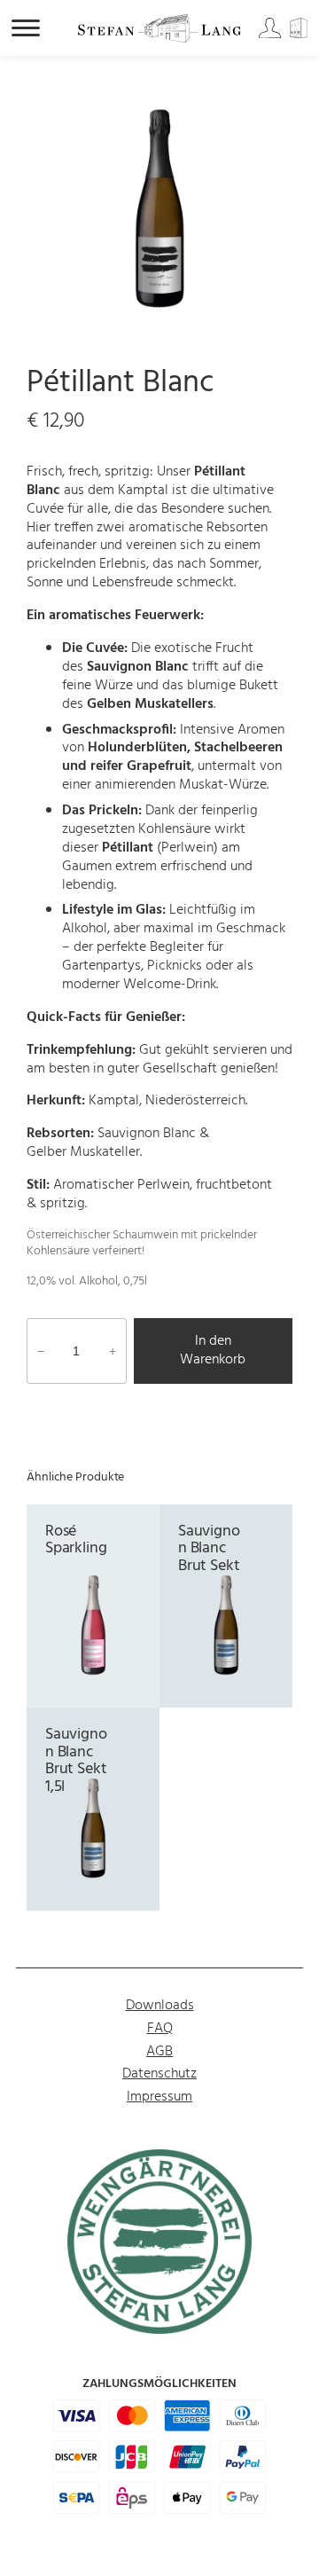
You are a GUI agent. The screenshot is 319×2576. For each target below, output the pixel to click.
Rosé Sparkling (76, 1540)
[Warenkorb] (302, 35)
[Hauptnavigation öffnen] (26, 28)
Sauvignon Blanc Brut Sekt (209, 1549)
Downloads (160, 2006)
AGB (159, 2052)
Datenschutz (159, 2074)
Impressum (159, 2097)
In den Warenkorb (213, 1351)
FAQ (160, 2029)
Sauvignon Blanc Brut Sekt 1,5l (76, 1761)
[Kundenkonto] (271, 35)
